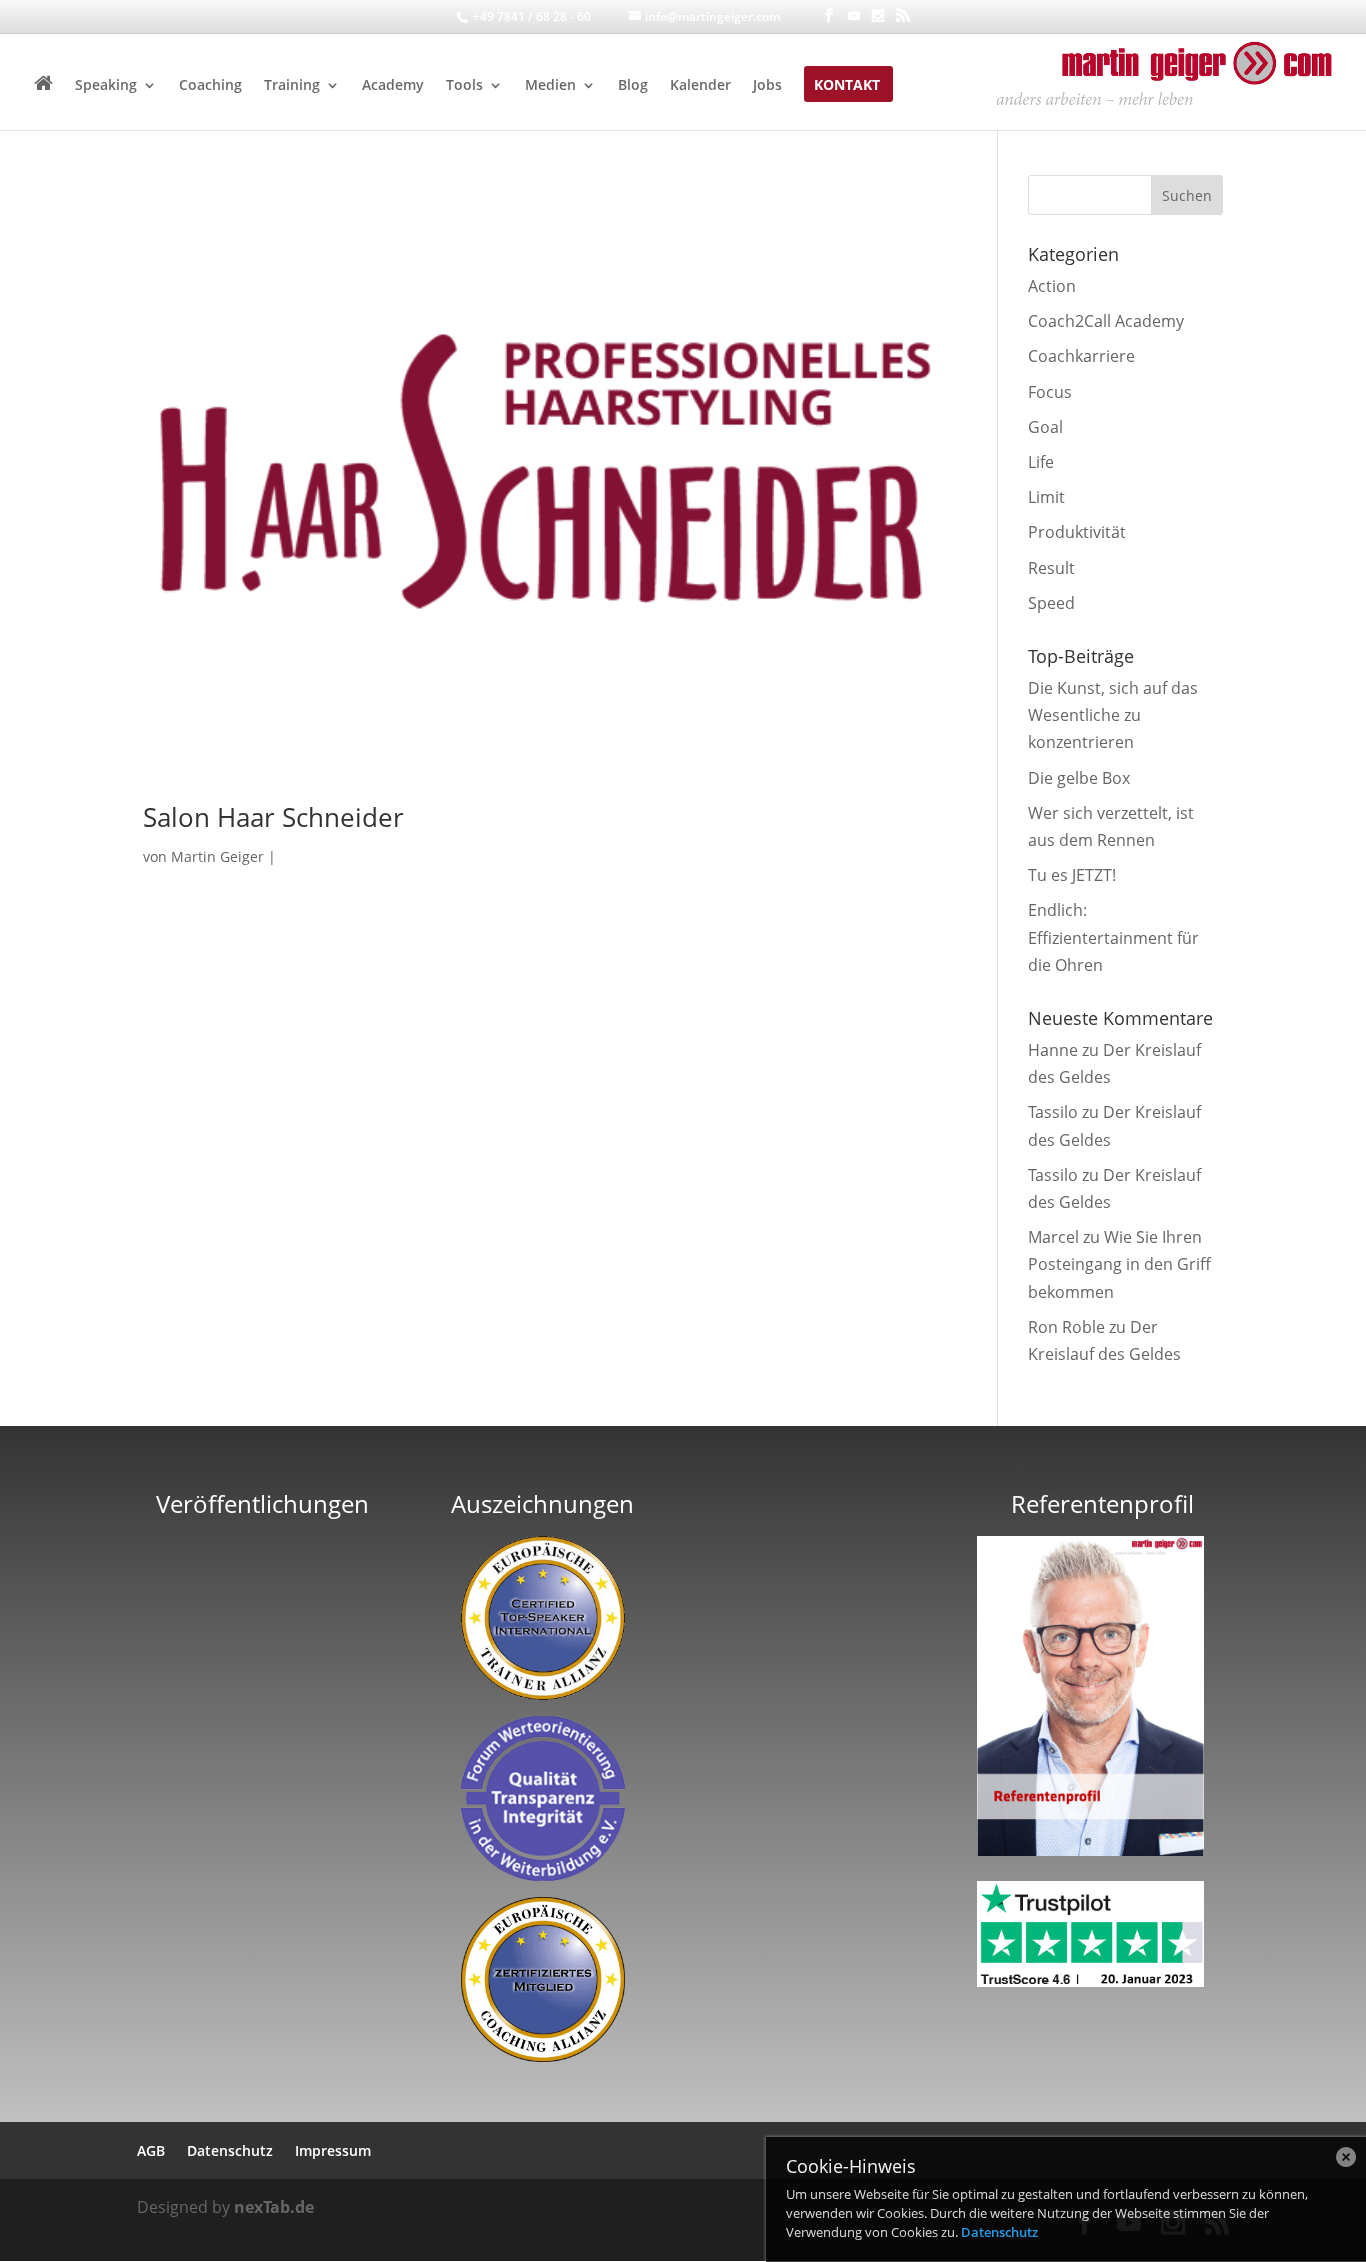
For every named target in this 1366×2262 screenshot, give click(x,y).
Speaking (106, 86)
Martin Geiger (217, 856)
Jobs (767, 86)
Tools (464, 86)
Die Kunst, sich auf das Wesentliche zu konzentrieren (1113, 715)
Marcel (1053, 1237)
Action (1052, 286)
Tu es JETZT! (1072, 875)
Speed (1051, 603)
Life (1041, 462)
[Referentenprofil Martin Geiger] (1090, 1850)
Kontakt (847, 86)
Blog (633, 86)
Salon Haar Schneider (273, 817)
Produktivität (1077, 532)
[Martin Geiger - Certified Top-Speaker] (543, 1618)
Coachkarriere (1081, 356)
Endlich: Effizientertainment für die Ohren (1113, 937)
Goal (1045, 427)
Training (292, 86)
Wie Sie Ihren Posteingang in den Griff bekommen (1119, 1264)
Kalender (700, 86)
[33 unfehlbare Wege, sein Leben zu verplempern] (263, 1784)
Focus (1050, 392)
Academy (393, 86)
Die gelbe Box (1079, 778)
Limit (1046, 497)
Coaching (210, 86)
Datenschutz (999, 2232)
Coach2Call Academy (1106, 321)
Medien (550, 86)
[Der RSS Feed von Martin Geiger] (903, 15)
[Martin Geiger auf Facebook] (829, 15)
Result (1051, 568)
